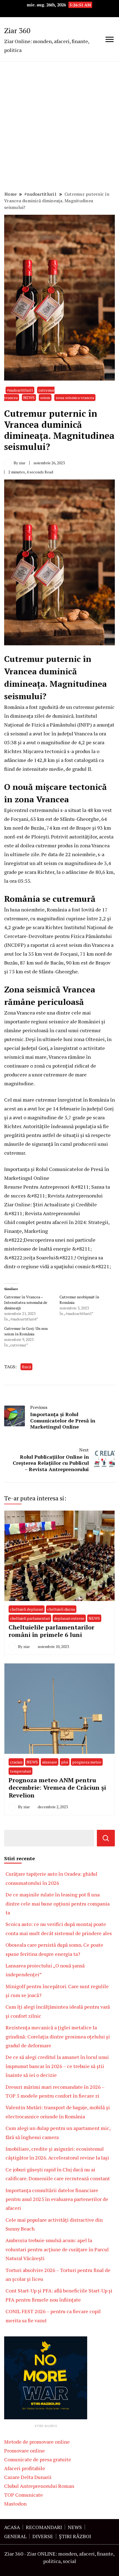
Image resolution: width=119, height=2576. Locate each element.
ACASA (12, 2527)
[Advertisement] (59, 127)
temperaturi (20, 1771)
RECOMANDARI (44, 2527)
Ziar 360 (17, 30)
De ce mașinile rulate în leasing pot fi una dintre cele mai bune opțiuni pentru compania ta (58, 1903)
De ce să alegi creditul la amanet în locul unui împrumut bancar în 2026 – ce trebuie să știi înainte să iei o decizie (57, 2066)
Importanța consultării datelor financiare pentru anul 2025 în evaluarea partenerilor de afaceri (57, 2199)
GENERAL (15, 2536)
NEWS (29, 398)
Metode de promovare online (37, 2442)
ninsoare (50, 1762)
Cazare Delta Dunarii (28, 2477)
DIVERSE (43, 2536)
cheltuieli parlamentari (30, 1618)
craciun (16, 1762)
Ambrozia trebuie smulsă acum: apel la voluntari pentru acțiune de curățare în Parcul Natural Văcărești (57, 2249)
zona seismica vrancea (75, 398)
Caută (106, 1838)
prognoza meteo (87, 1762)
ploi (65, 1762)
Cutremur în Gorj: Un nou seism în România (26, 1331)
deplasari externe (69, 1618)
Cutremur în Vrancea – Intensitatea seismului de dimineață (26, 1302)
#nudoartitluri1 (20, 390)
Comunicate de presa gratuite (38, 2459)
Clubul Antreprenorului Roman (39, 2486)
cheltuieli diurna (61, 1609)
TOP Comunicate (24, 2495)
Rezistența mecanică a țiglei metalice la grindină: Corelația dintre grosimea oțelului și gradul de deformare (58, 2036)
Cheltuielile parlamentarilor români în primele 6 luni (51, 1631)
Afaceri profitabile (25, 2468)
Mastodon (15, 2504)
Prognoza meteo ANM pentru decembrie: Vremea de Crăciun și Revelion (57, 1788)
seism (45, 398)
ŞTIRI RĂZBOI (75, 2536)
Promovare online (24, 2451)
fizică (26, 1367)
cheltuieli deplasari (27, 1609)
